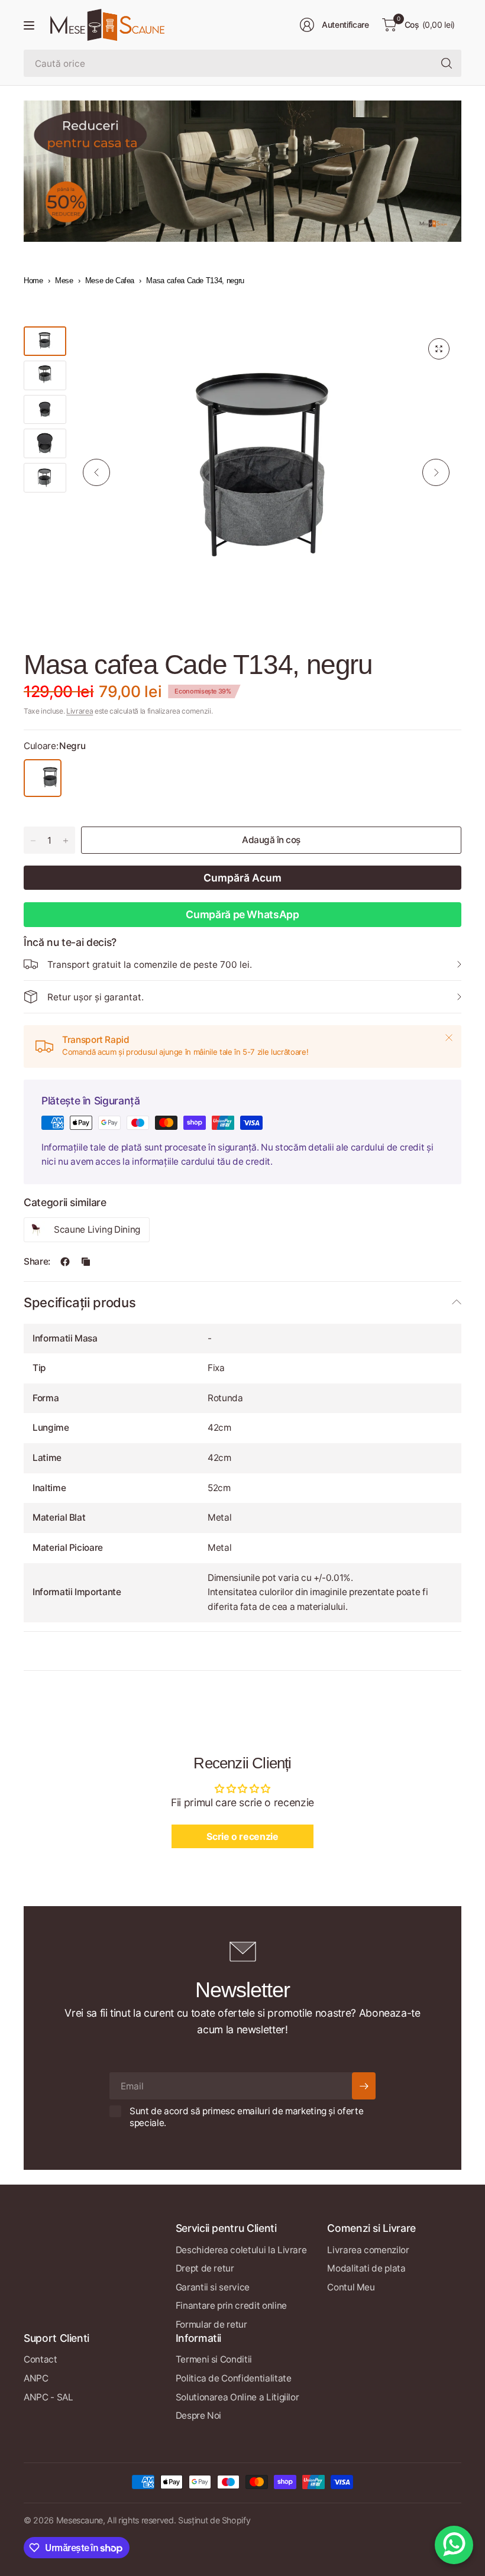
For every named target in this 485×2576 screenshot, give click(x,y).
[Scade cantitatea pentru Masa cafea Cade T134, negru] (33, 841)
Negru (43, 778)
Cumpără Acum (242, 878)
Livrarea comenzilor (368, 2250)
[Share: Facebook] (65, 1262)
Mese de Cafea (110, 281)
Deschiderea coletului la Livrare (241, 2250)
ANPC (36, 2378)
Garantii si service (213, 2287)
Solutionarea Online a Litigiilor (237, 2397)
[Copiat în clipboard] (86, 1262)
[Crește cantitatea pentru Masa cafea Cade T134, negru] (66, 841)
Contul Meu (351, 2287)
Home (33, 281)
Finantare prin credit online (231, 2306)
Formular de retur (211, 2324)
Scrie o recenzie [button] (242, 1836)
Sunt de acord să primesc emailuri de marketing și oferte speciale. (246, 2117)
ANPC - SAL (48, 2397)
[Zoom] (439, 349)
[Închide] (449, 1038)
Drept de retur (205, 2268)
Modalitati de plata (366, 2268)
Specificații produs (80, 1302)
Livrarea (80, 711)
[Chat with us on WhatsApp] (454, 2545)
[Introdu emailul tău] (364, 2086)
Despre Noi (198, 2415)
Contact (41, 2359)
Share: (37, 1261)
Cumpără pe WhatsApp (242, 914)
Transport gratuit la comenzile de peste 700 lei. (150, 965)
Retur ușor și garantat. (96, 997)
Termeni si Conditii (214, 2359)
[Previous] (96, 472)
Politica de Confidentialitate (234, 2378)
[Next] (436, 472)
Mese (64, 281)
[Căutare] (447, 63)
